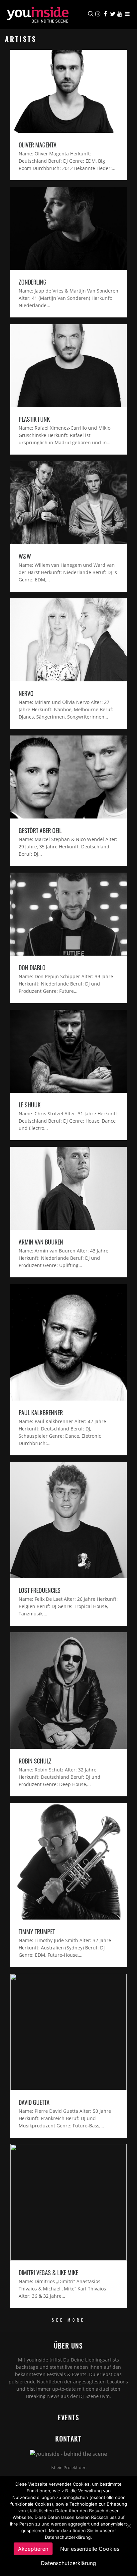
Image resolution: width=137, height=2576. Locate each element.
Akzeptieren (33, 2549)
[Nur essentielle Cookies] (129, 2526)
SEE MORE (68, 2320)
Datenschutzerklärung (68, 2563)
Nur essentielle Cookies (90, 2549)
